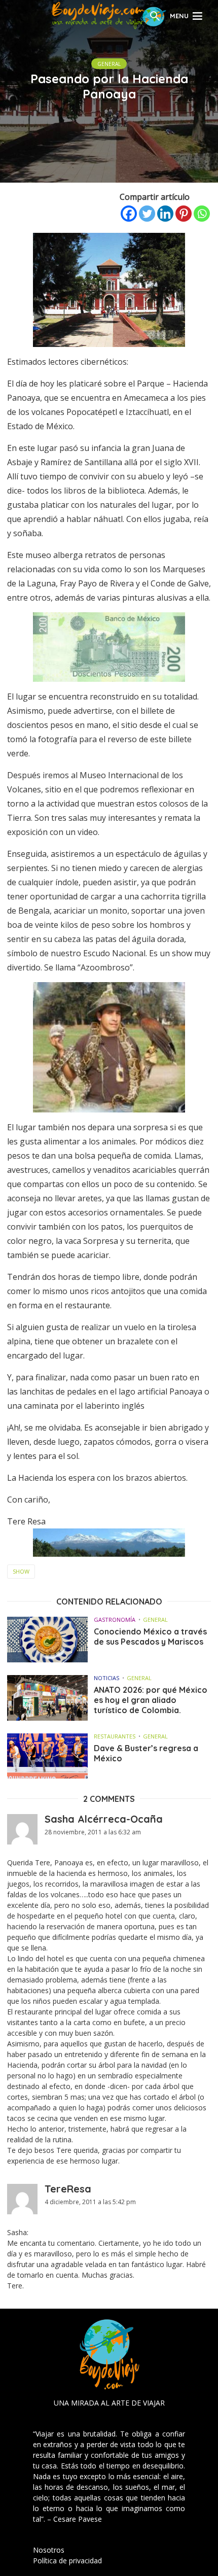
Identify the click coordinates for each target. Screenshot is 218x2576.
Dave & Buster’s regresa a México (146, 1753)
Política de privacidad (67, 2561)
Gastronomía (115, 1620)
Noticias (106, 1678)
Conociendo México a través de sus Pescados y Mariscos (150, 1637)
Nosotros (49, 2550)
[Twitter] (147, 214)
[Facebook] (129, 214)
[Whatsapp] (202, 214)
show (21, 1571)
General (109, 64)
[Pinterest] (184, 214)
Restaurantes (115, 1736)
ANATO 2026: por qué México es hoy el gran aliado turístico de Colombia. (151, 1700)
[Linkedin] (165, 214)
